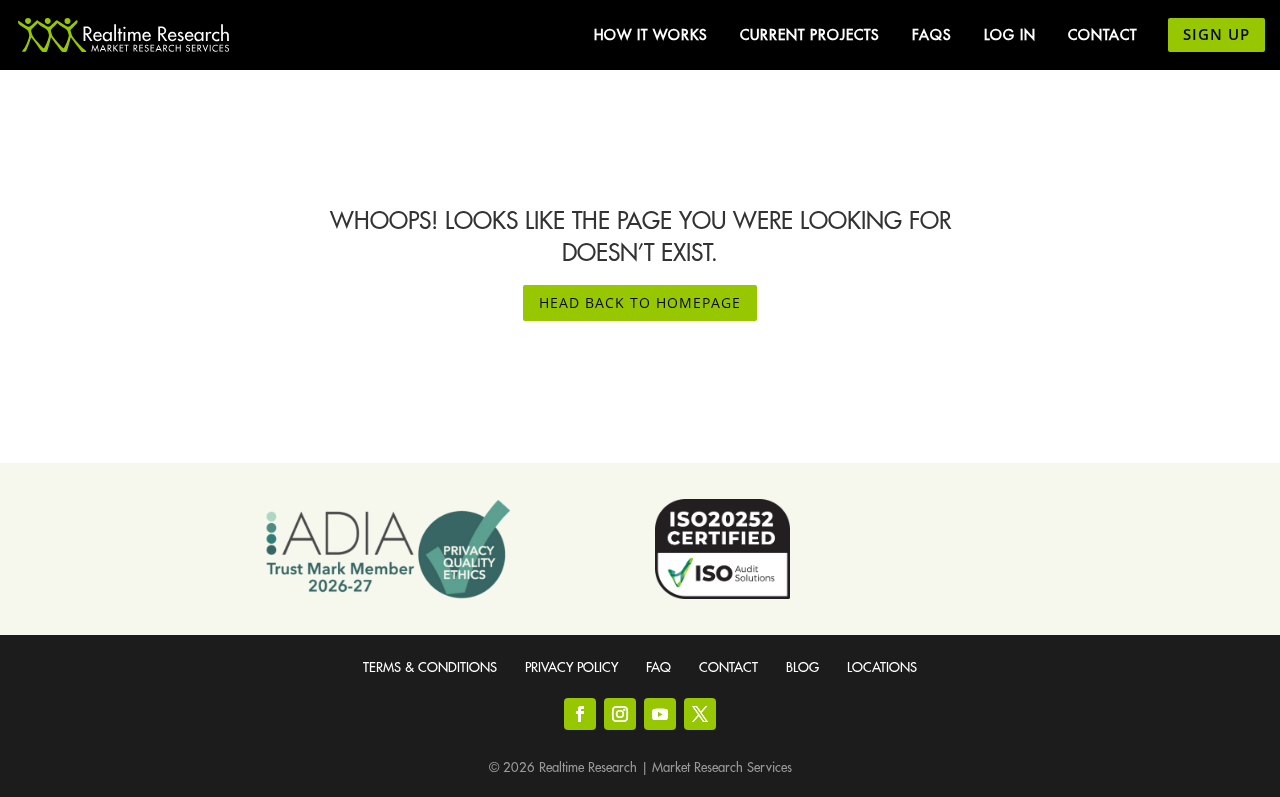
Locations (882, 667)
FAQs (932, 35)
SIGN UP (1216, 34)
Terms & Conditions (430, 667)
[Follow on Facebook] (580, 714)
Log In (1010, 35)
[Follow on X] (700, 714)
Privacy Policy (571, 667)
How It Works (651, 35)
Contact (1102, 35)
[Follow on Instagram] (620, 714)
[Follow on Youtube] (660, 714)
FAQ (658, 667)
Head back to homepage (640, 302)
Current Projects (810, 35)
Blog (802, 667)
